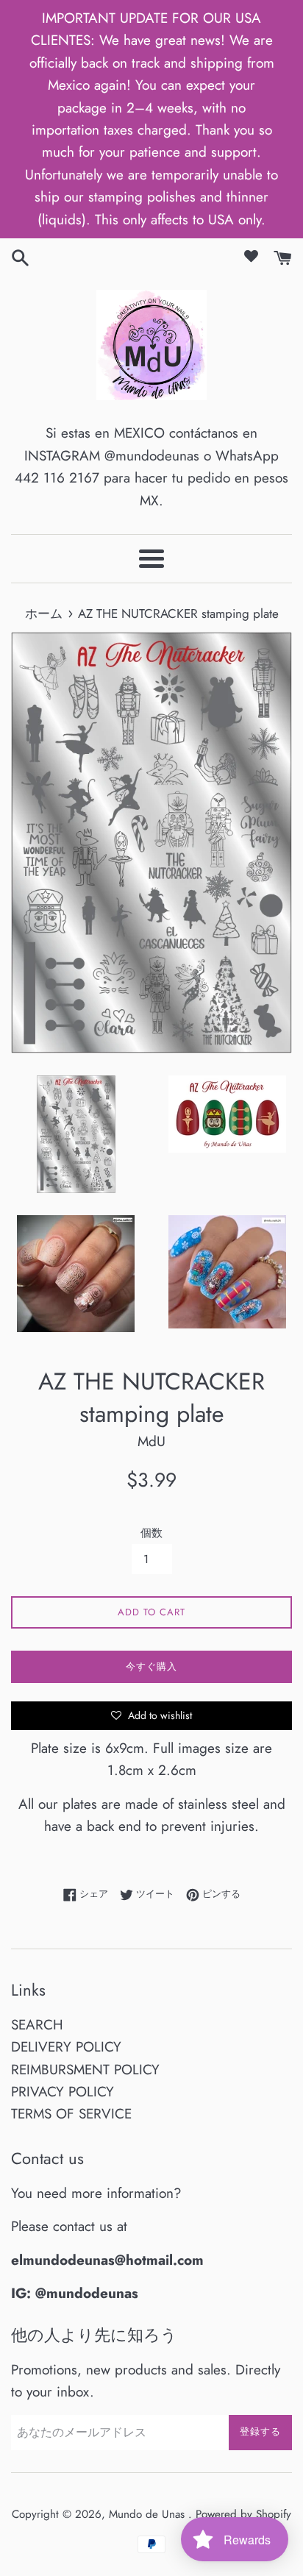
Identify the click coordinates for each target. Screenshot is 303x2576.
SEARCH (37, 2025)
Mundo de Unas (149, 2514)
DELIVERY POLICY (66, 2047)
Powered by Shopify (243, 2514)
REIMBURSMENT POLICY (85, 2070)
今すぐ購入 (151, 1666)
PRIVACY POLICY (63, 2092)
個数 (151, 1533)
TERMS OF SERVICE (71, 2114)
